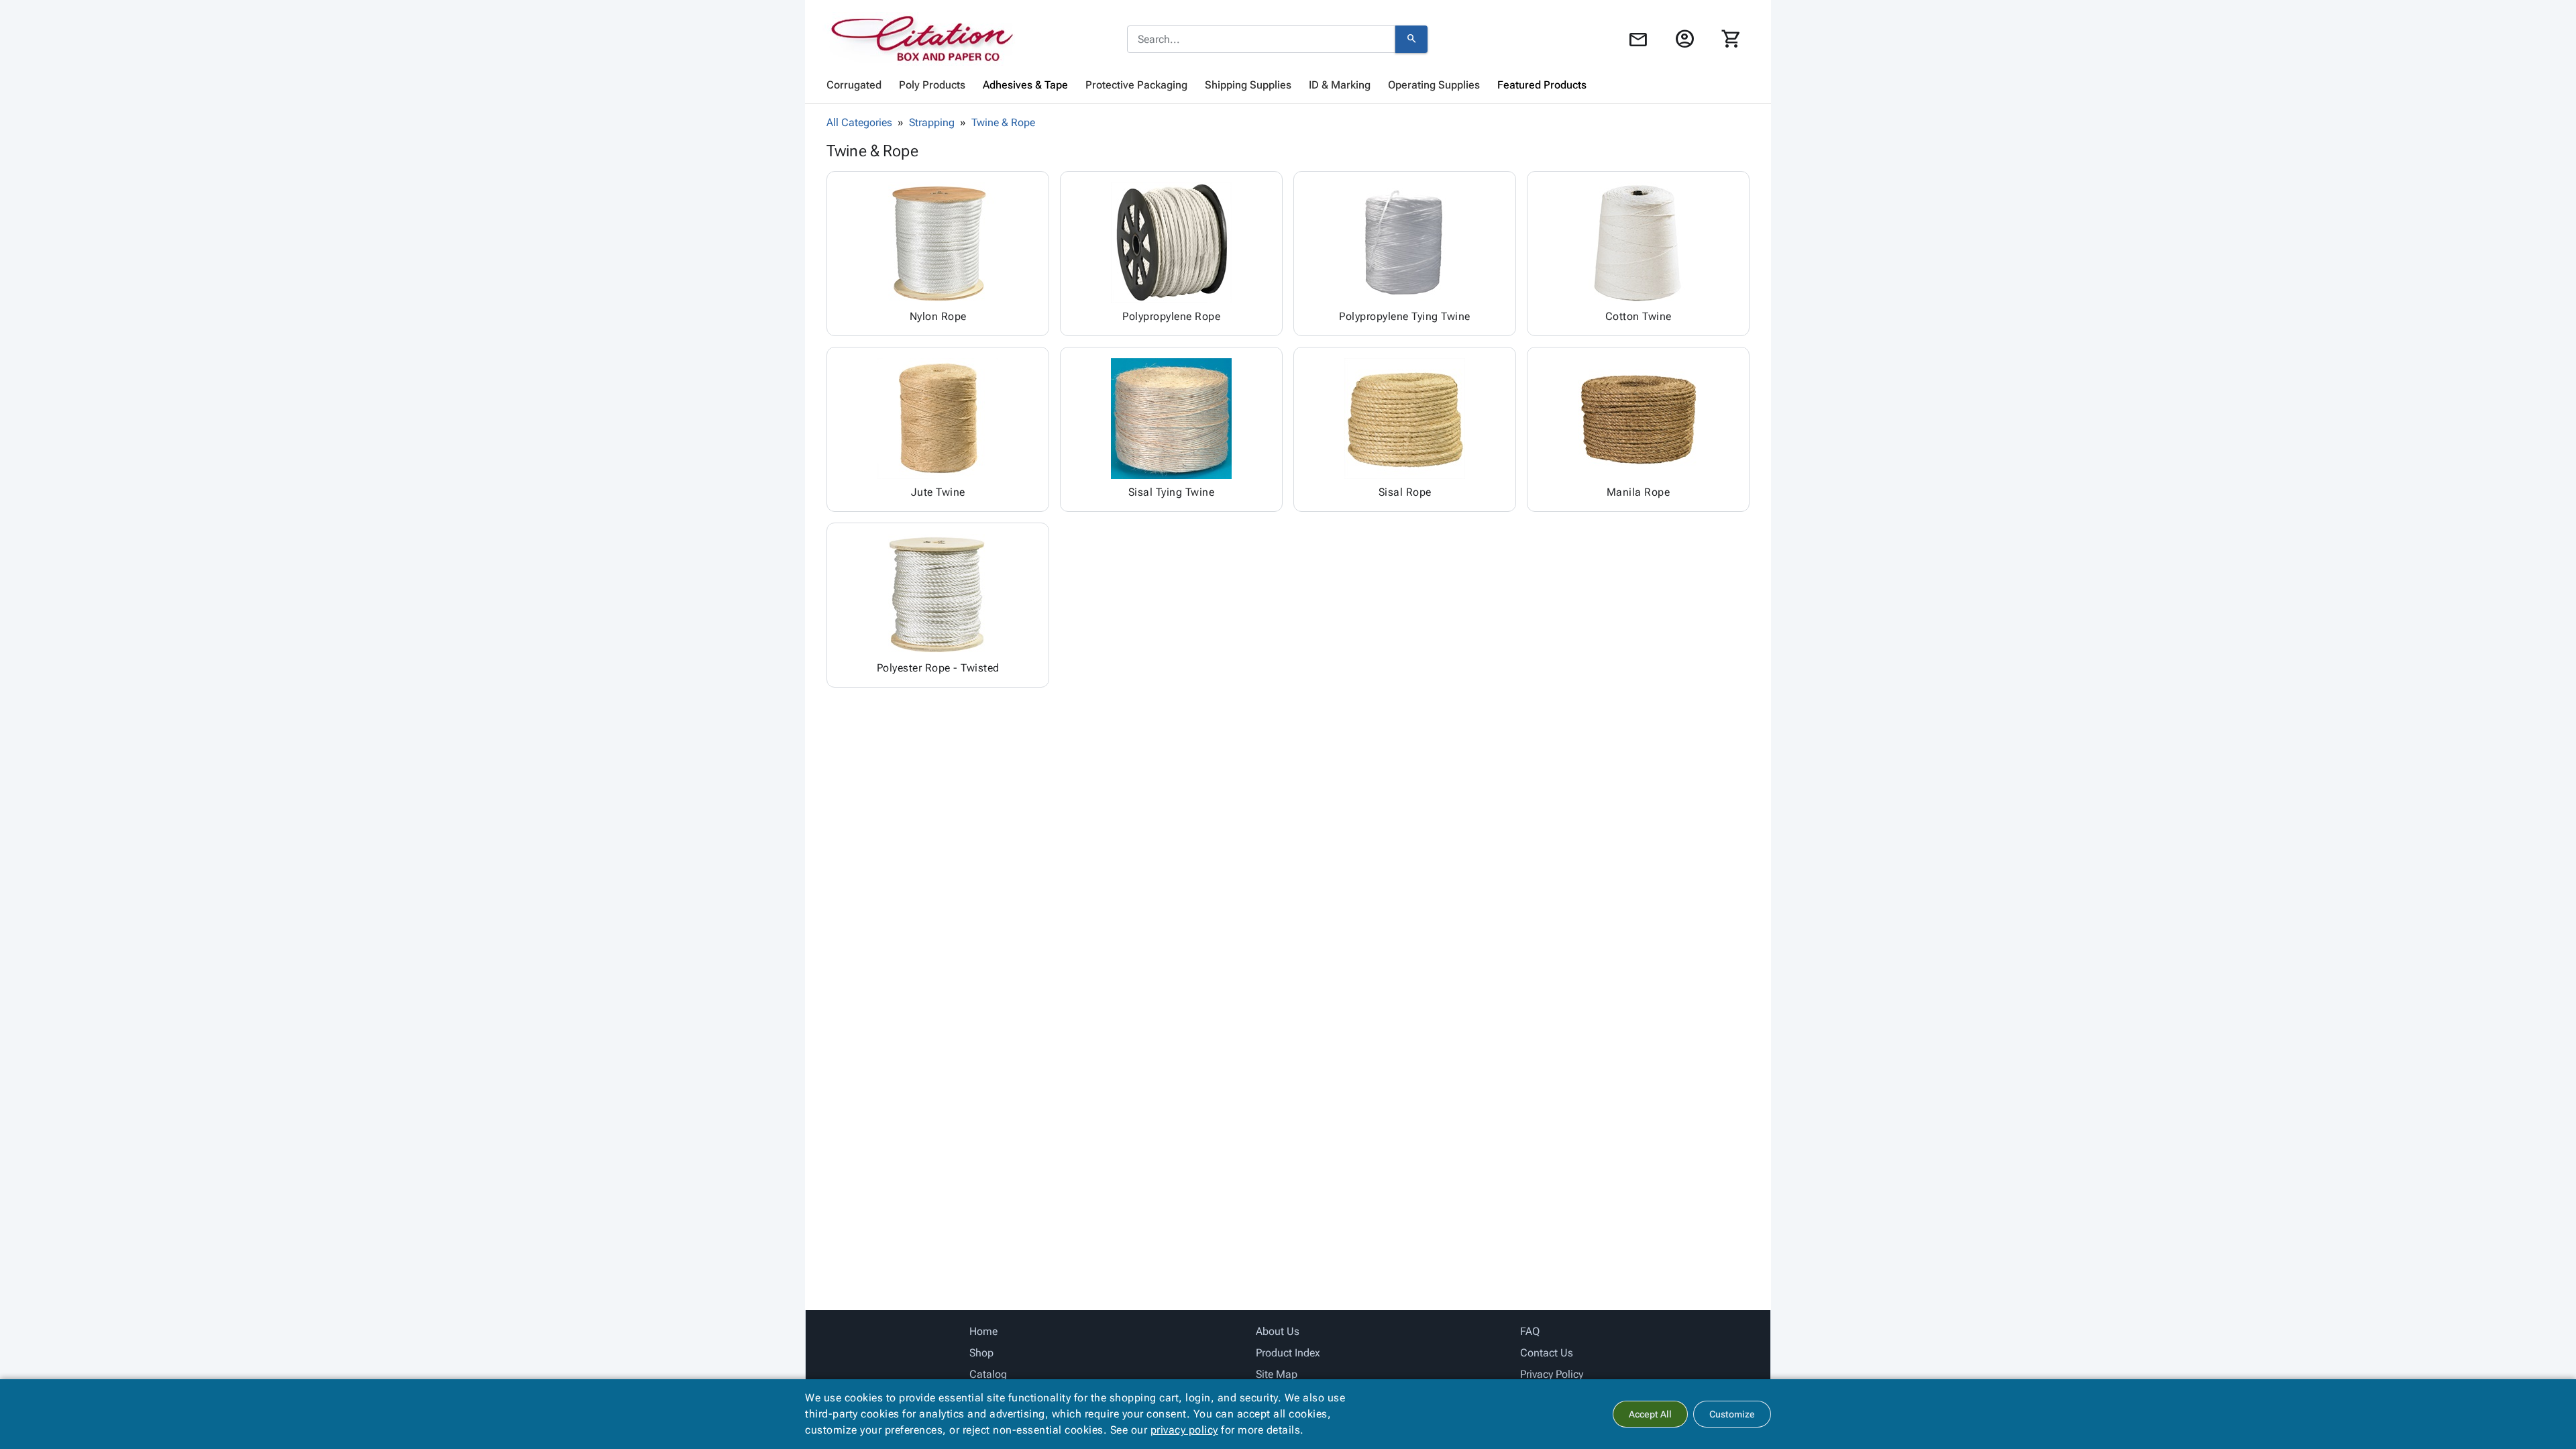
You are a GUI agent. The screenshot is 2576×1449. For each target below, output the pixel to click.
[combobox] (1261, 40)
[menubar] (1288, 85)
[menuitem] (854, 85)
